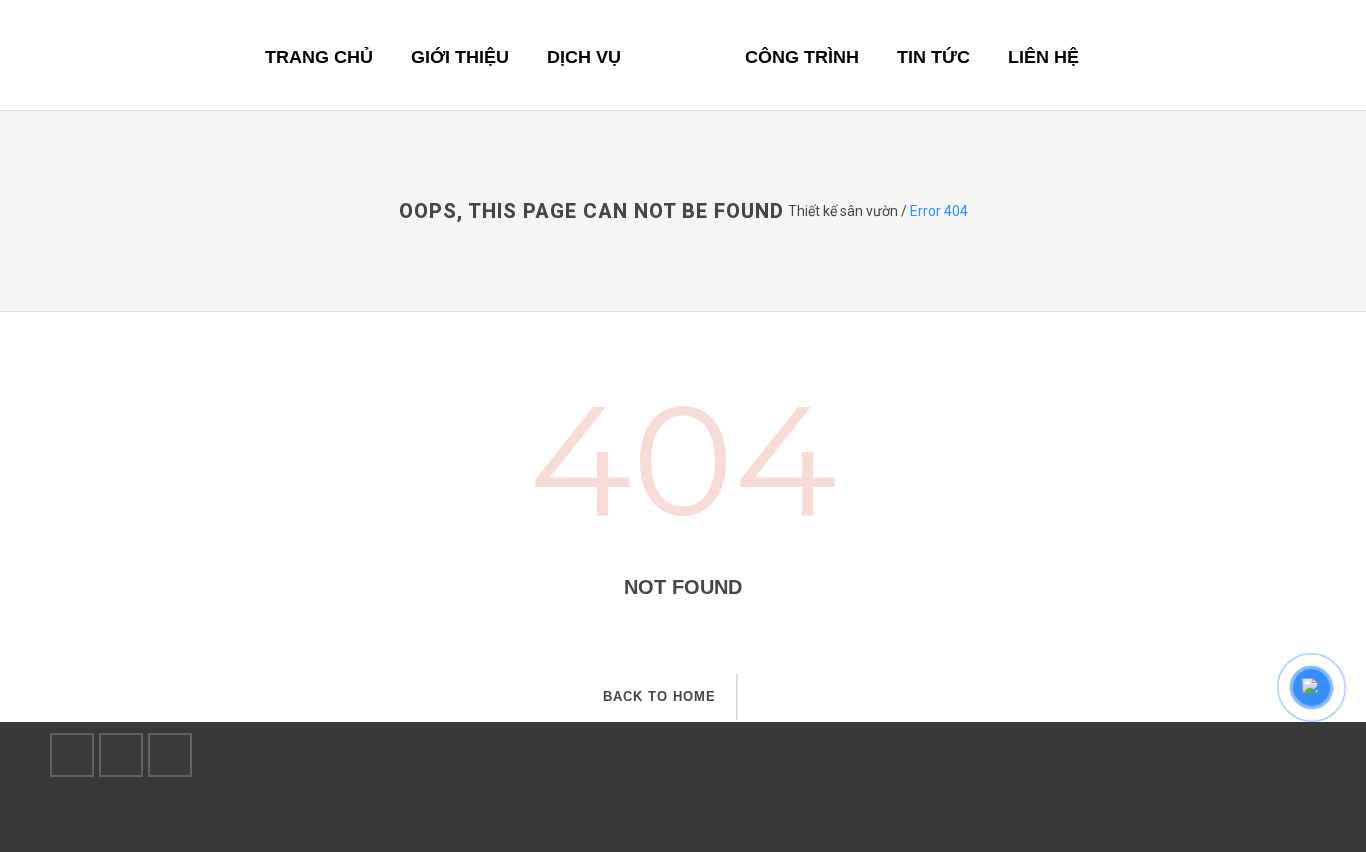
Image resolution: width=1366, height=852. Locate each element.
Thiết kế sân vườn (843, 211)
